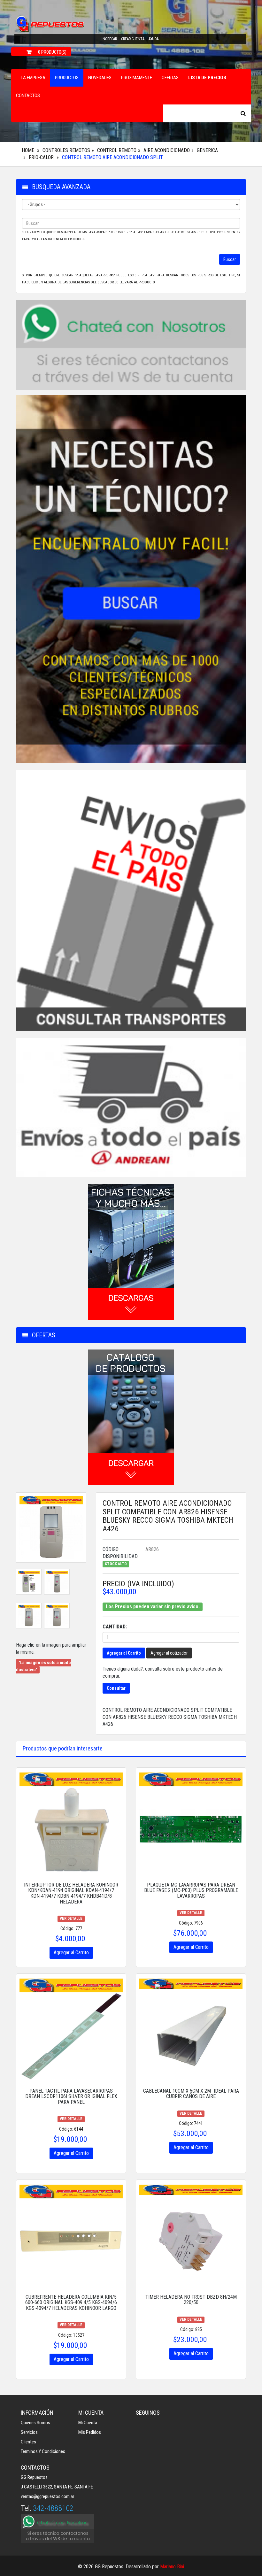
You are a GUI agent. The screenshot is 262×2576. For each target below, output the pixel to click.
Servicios (29, 2432)
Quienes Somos (35, 2423)
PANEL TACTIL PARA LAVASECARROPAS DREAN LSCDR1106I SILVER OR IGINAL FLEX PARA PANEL (71, 2096)
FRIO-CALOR (41, 157)
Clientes (28, 2442)
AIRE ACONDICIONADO (167, 150)
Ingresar (109, 39)
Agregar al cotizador (169, 1653)
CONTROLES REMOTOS (66, 150)
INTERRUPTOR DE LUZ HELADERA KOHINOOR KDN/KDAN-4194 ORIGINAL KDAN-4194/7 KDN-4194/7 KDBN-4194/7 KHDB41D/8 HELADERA (71, 1893)
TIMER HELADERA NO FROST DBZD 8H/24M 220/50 (191, 2300)
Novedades (100, 78)
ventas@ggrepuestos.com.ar (47, 2496)
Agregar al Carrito (124, 1653)
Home (28, 150)
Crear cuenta (133, 39)
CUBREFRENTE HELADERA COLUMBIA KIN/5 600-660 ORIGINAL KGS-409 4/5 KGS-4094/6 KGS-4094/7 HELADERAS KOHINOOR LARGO (71, 2303)
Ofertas (170, 78)
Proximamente (137, 78)
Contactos (28, 96)
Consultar (116, 1688)
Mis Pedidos (90, 2432)
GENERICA (207, 150)
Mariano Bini (172, 2567)
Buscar (230, 259)
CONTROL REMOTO (117, 150)
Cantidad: (115, 1627)
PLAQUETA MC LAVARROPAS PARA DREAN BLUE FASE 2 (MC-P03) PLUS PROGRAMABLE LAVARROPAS (191, 1890)
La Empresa (33, 78)
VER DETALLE (71, 1919)
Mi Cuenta (88, 2423)
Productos (67, 78)
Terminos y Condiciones (43, 2451)
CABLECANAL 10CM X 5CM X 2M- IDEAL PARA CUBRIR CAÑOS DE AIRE (191, 2094)
